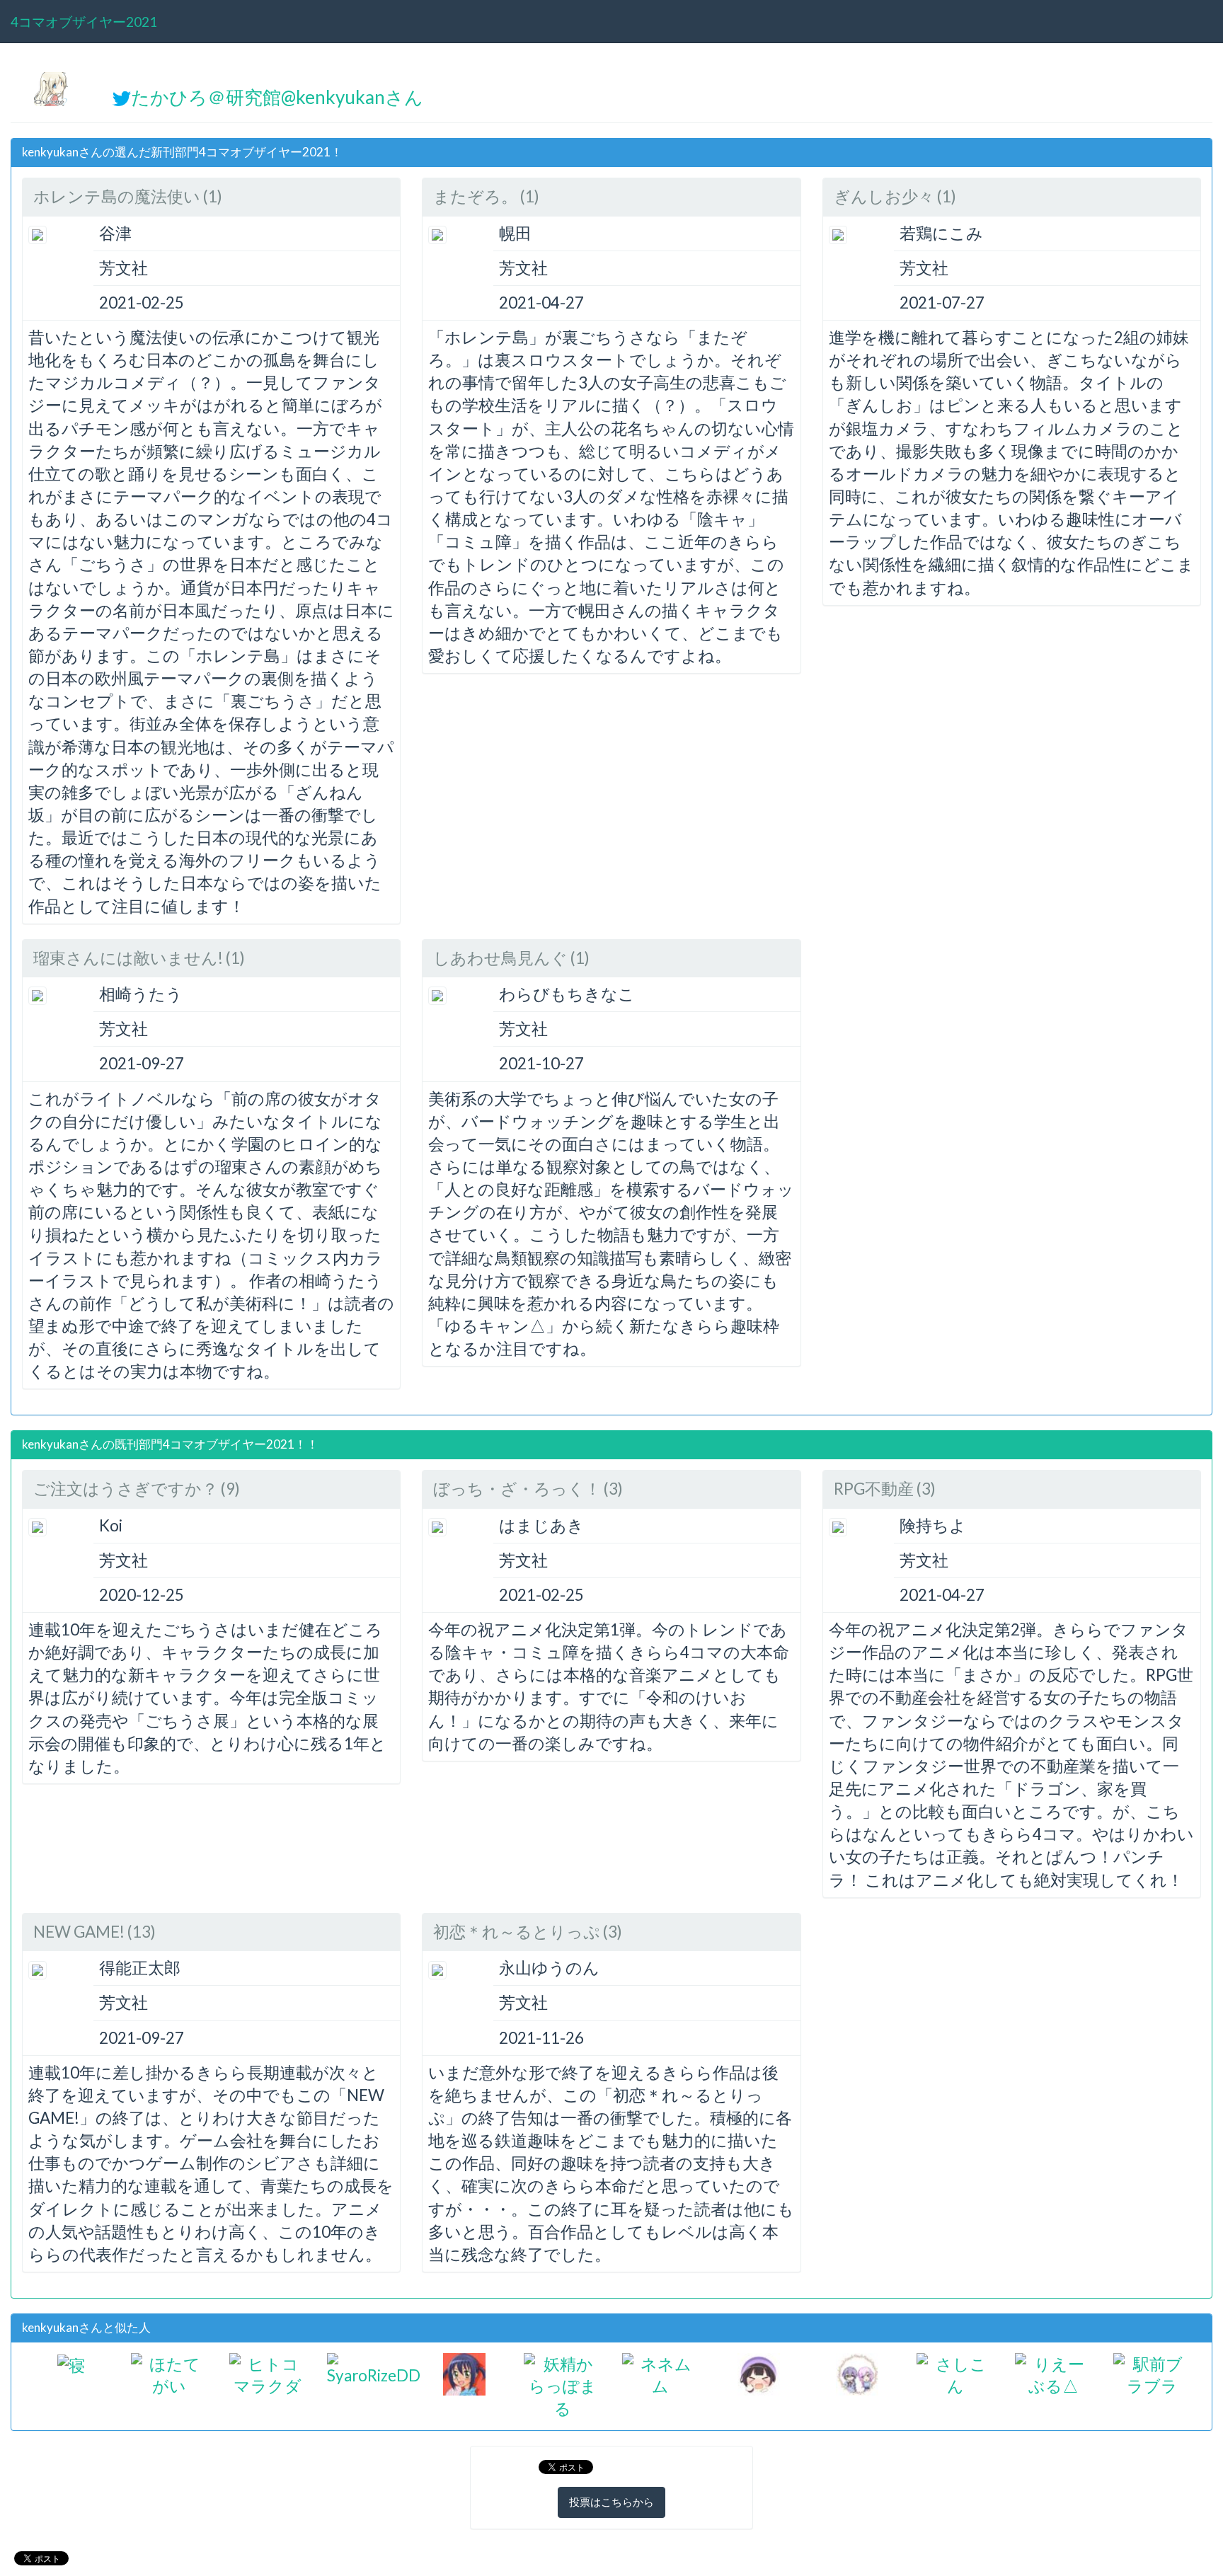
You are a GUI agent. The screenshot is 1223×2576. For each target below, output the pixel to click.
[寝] (71, 2364)
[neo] (759, 2372)
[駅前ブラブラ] (1152, 2373)
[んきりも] (464, 2372)
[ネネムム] (661, 2373)
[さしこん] (955, 2373)
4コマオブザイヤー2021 (84, 22)
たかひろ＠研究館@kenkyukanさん (277, 97)
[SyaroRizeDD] (374, 2368)
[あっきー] (857, 2372)
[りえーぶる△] (1053, 2373)
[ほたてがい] (170, 2373)
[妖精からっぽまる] (562, 2385)
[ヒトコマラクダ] (268, 2373)
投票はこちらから (611, 2502)
